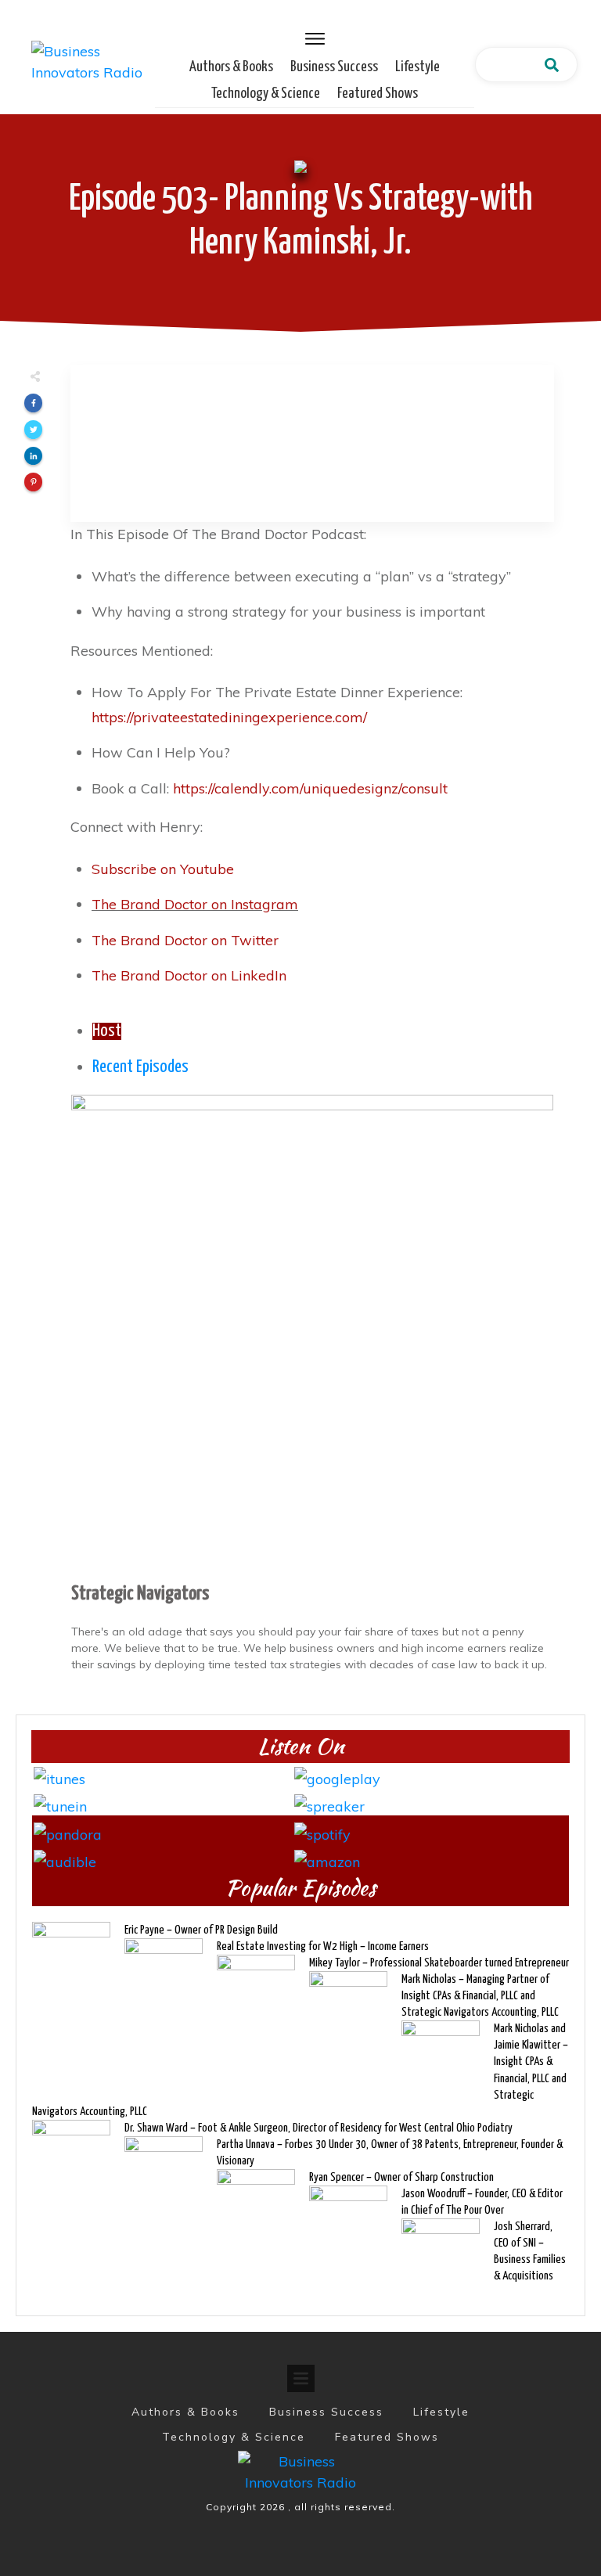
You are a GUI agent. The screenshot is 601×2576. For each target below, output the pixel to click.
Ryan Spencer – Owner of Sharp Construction (401, 2177)
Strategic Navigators (140, 1594)
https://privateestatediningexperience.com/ (229, 717)
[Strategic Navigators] (312, 1334)
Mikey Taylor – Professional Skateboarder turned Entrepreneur (439, 1963)
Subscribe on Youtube (163, 869)
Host (107, 1031)
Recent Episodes (140, 1067)
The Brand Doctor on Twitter (185, 940)
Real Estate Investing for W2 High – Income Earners (323, 1946)
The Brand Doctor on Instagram (195, 904)
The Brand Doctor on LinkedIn (189, 975)
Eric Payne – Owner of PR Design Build (201, 1930)
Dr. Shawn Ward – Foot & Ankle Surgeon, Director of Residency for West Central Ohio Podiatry (318, 2128)
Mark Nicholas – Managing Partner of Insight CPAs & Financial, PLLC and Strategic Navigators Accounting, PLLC (480, 1996)
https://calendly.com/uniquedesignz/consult (310, 788)
